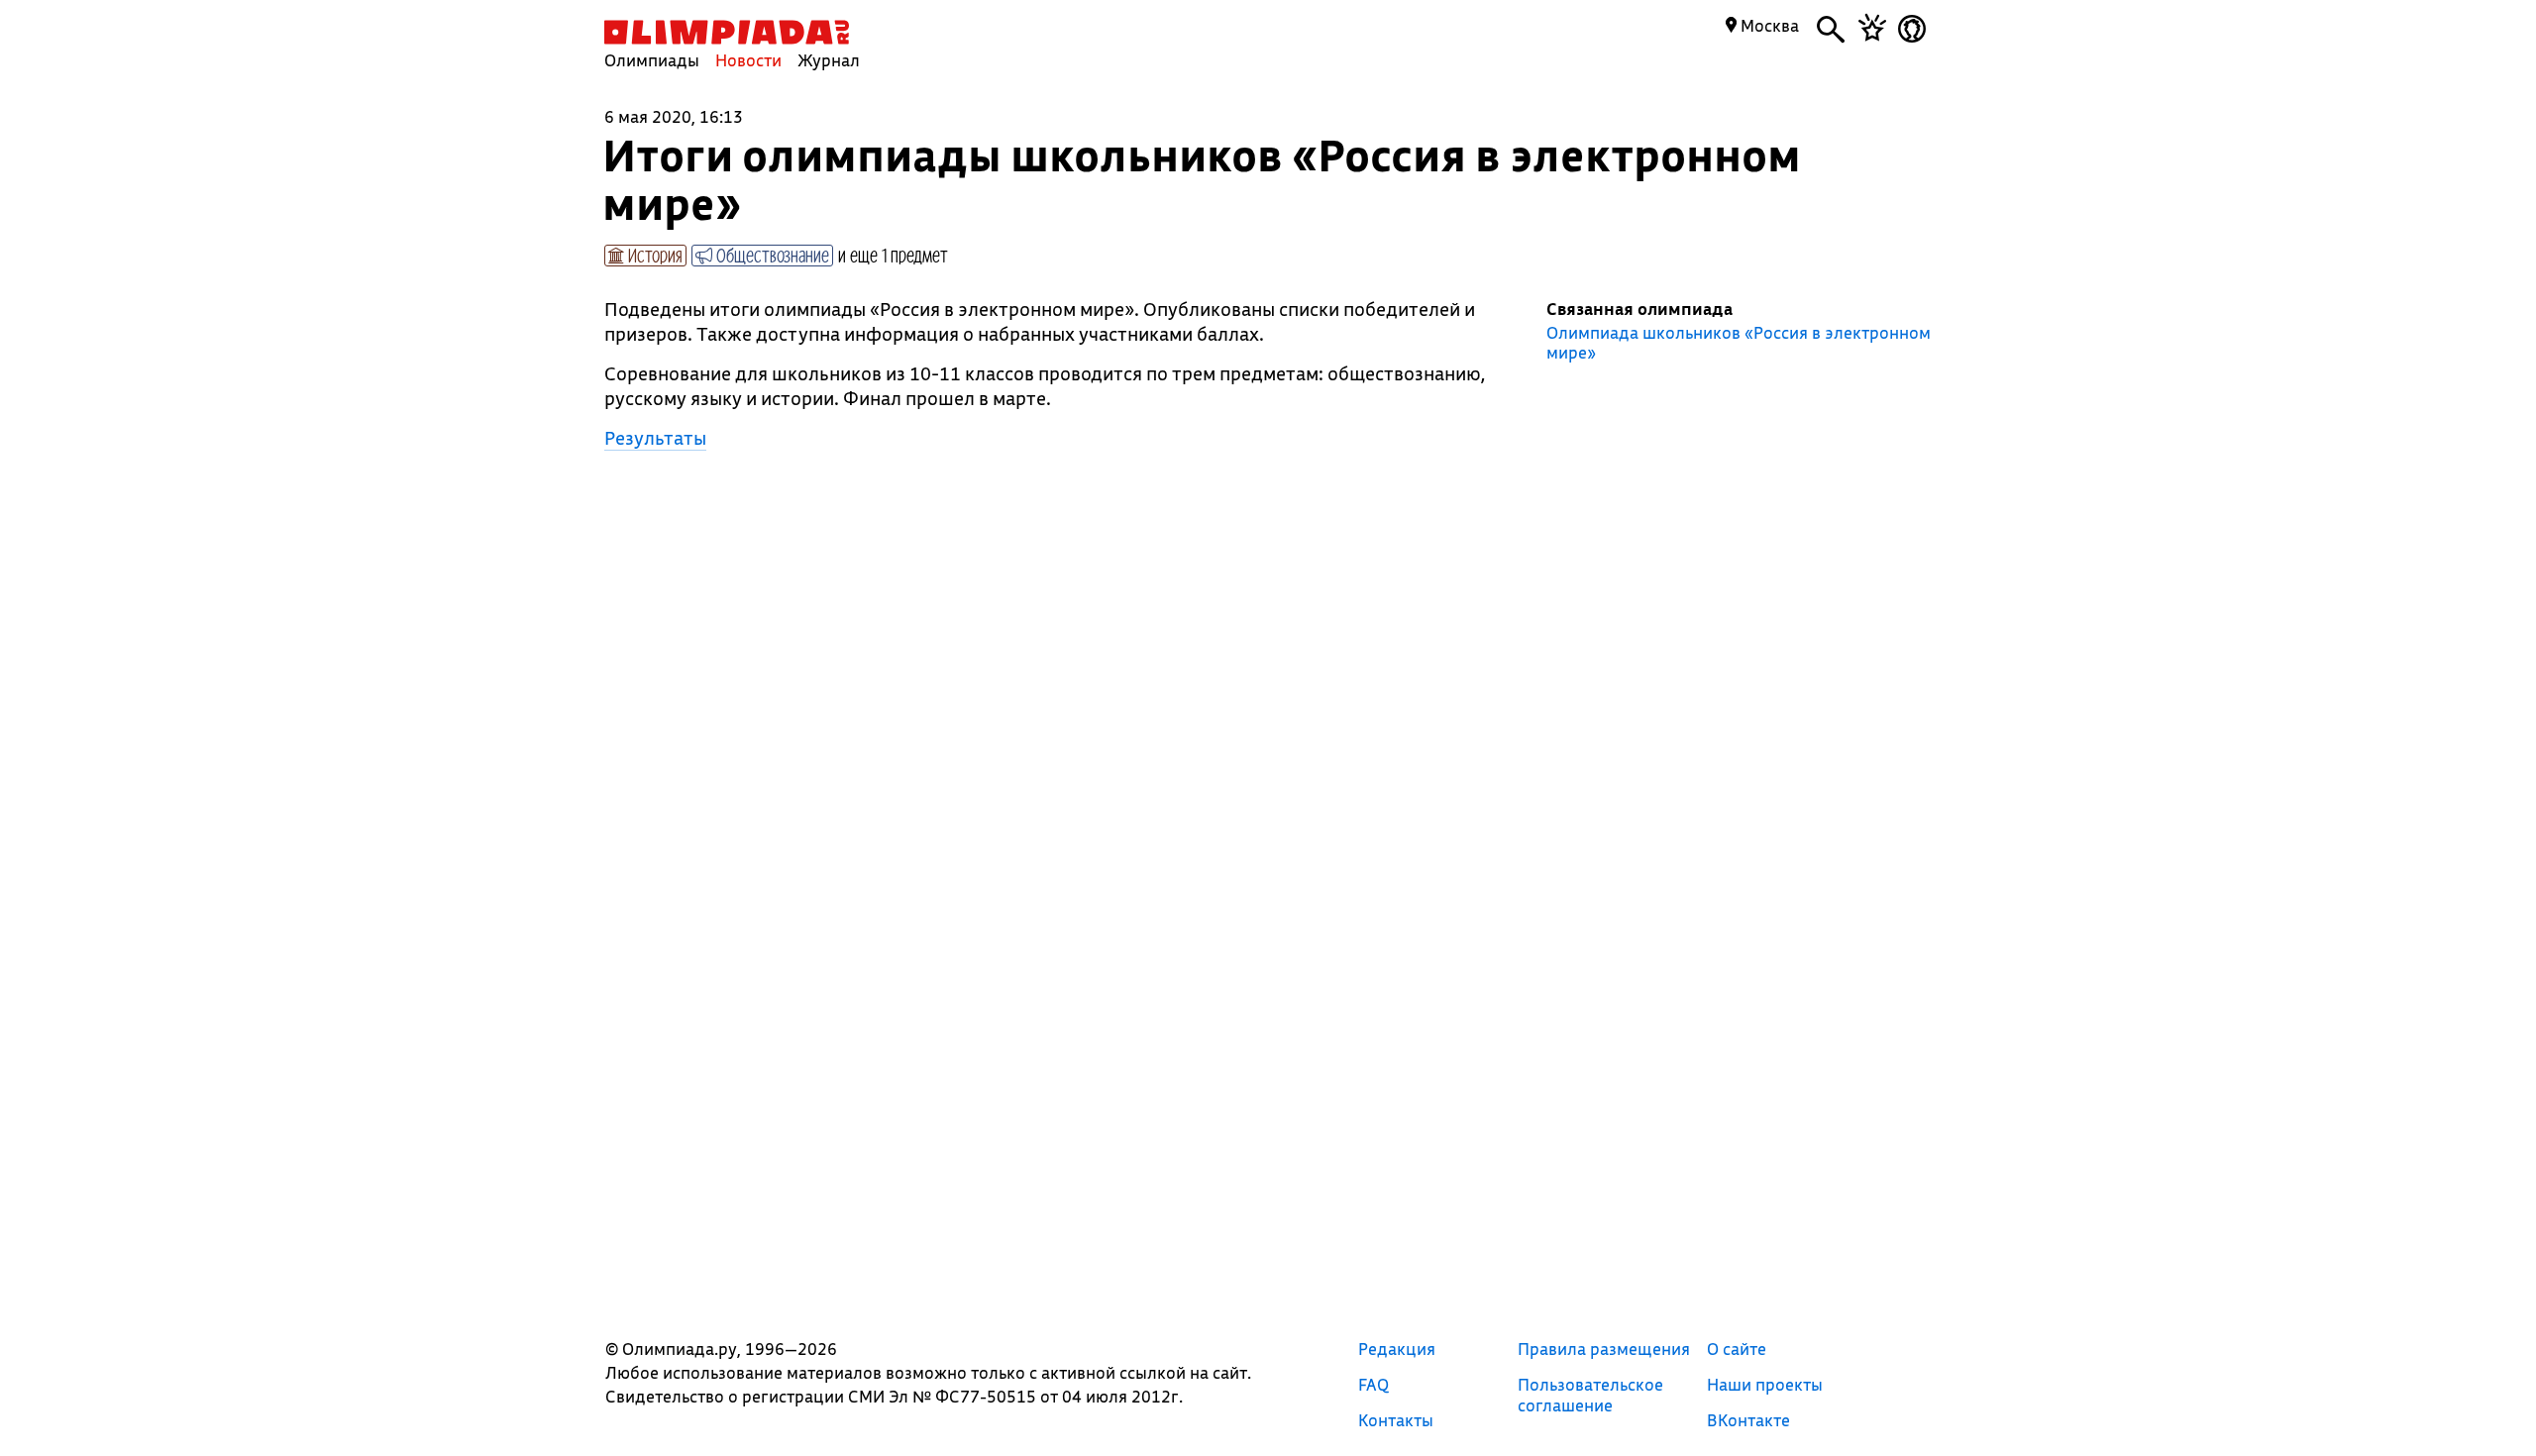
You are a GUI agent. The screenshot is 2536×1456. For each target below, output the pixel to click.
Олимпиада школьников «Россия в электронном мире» (1739, 343)
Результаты (655, 438)
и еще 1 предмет (893, 255)
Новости (748, 60)
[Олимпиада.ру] (727, 32)
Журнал (829, 60)
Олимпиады (652, 60)
